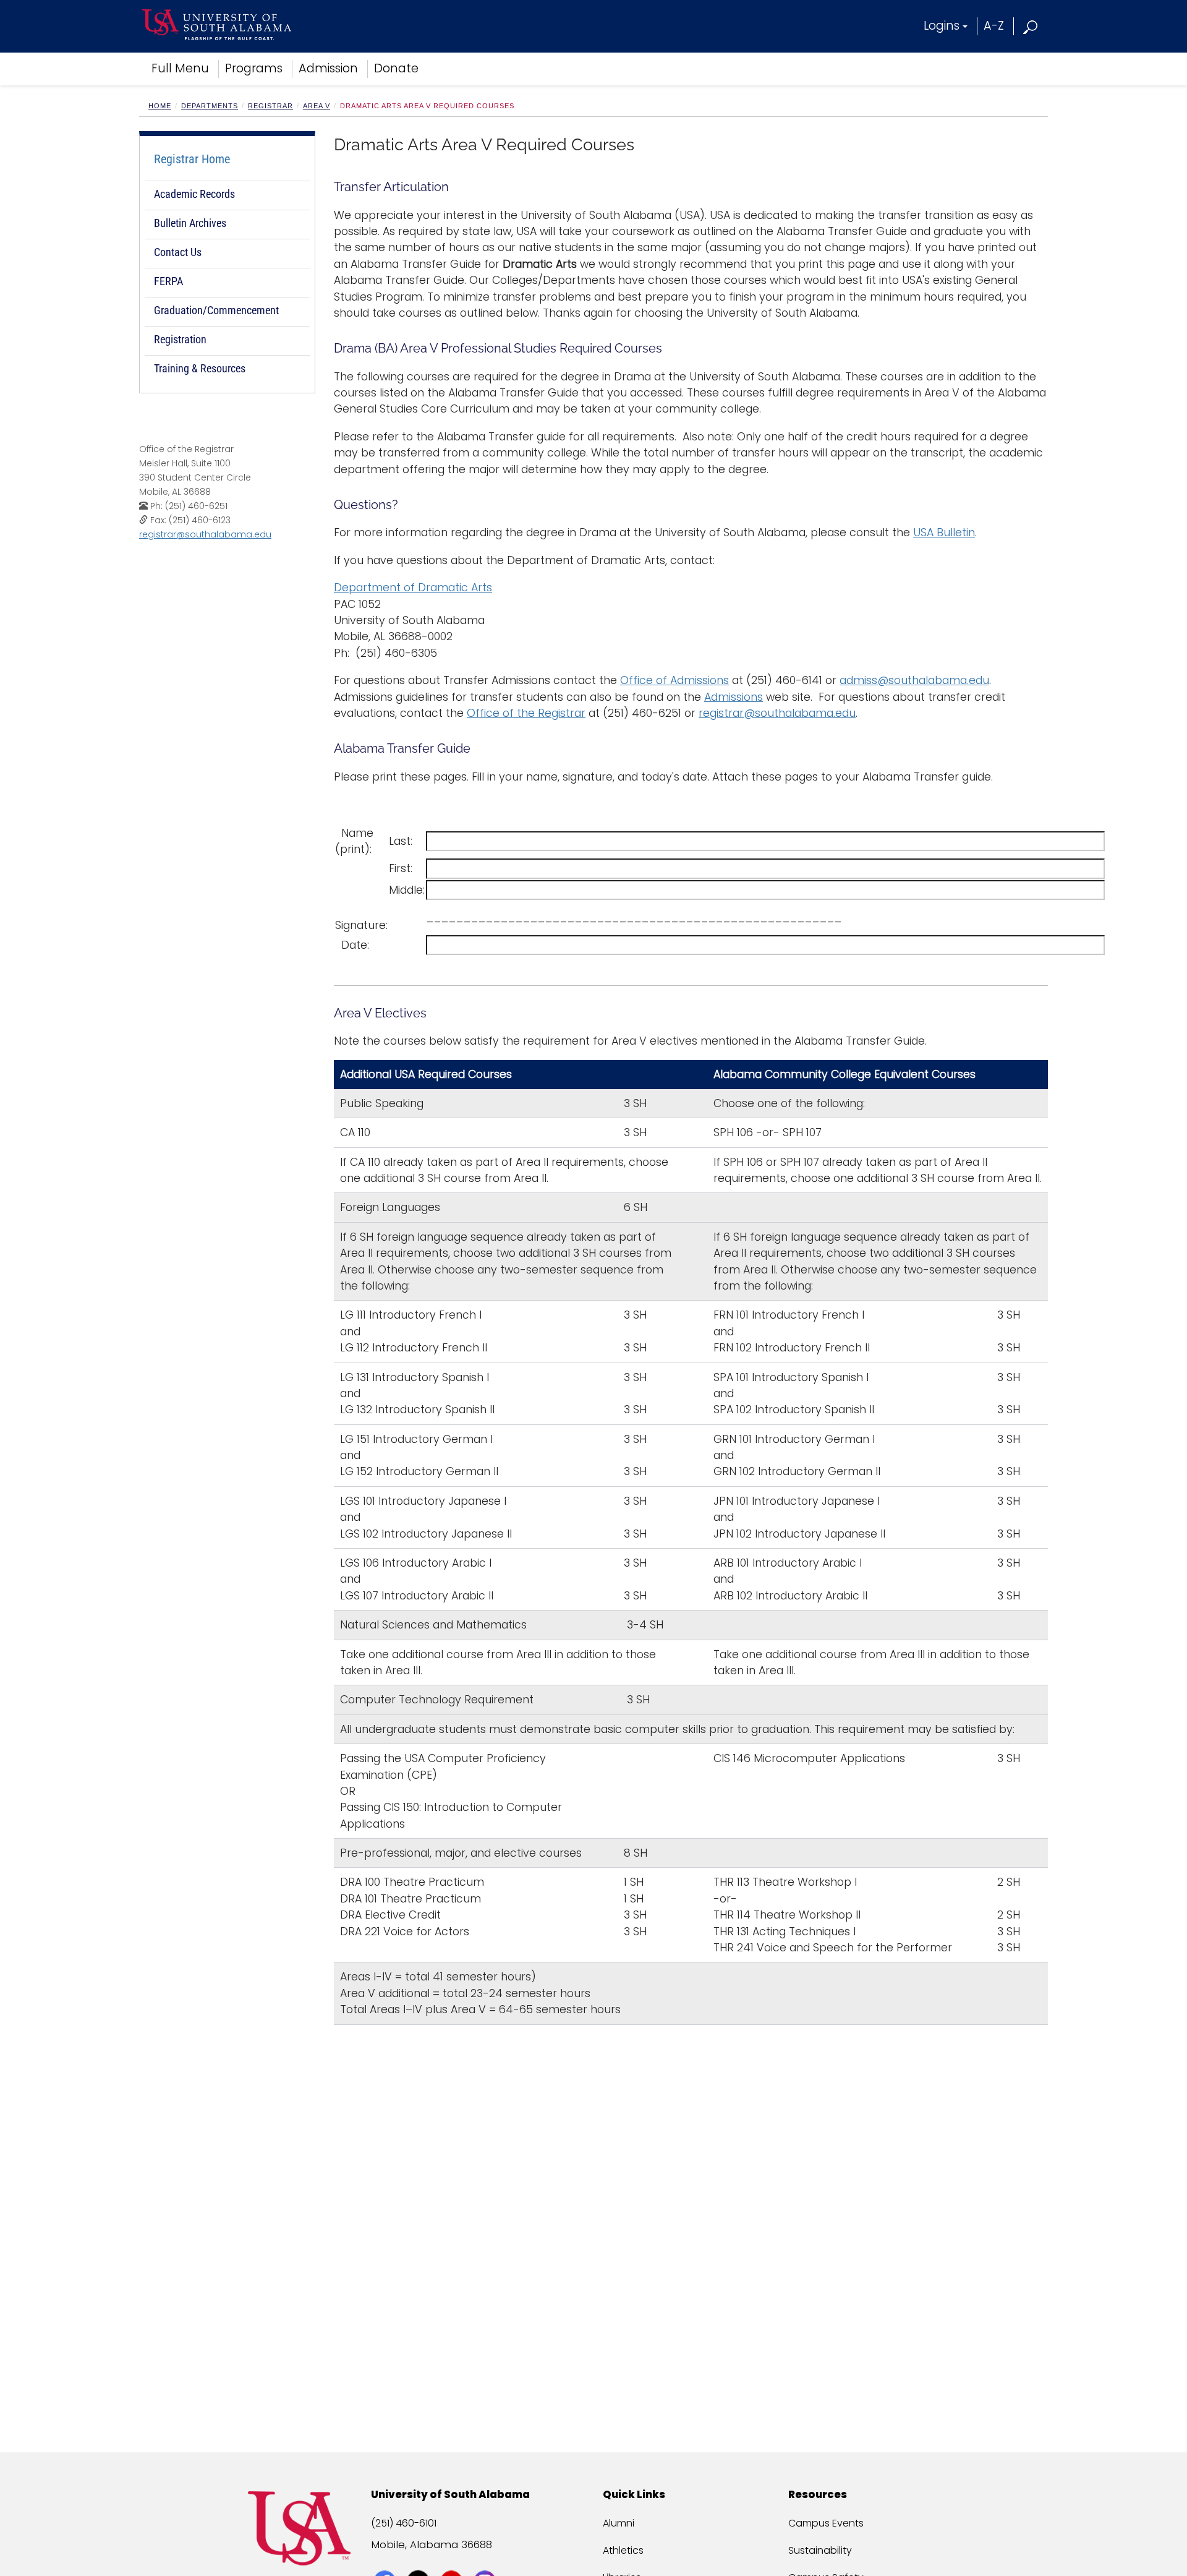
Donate (396, 68)
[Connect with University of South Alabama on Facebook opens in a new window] (386, 2559)
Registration (180, 339)
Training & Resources (200, 368)
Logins (942, 26)
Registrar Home (192, 159)
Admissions (734, 697)
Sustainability (820, 2550)
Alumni (619, 2523)
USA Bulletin (944, 533)
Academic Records (194, 194)
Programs (254, 68)
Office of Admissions (674, 680)
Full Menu (180, 68)
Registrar (270, 106)
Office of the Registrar (526, 713)
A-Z (994, 26)
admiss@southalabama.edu (914, 680)
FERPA (168, 281)
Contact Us (178, 252)
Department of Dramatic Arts (413, 588)
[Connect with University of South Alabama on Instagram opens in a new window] (486, 2559)
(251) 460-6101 (404, 2523)
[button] (1031, 26)
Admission (328, 68)
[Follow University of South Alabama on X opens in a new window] (419, 2559)
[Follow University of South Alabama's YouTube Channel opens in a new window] (453, 2559)
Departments (210, 106)
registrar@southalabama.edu (205, 534)
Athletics (623, 2550)
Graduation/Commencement (216, 310)
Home (160, 106)
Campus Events (826, 2523)
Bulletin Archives (190, 223)
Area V (317, 106)
